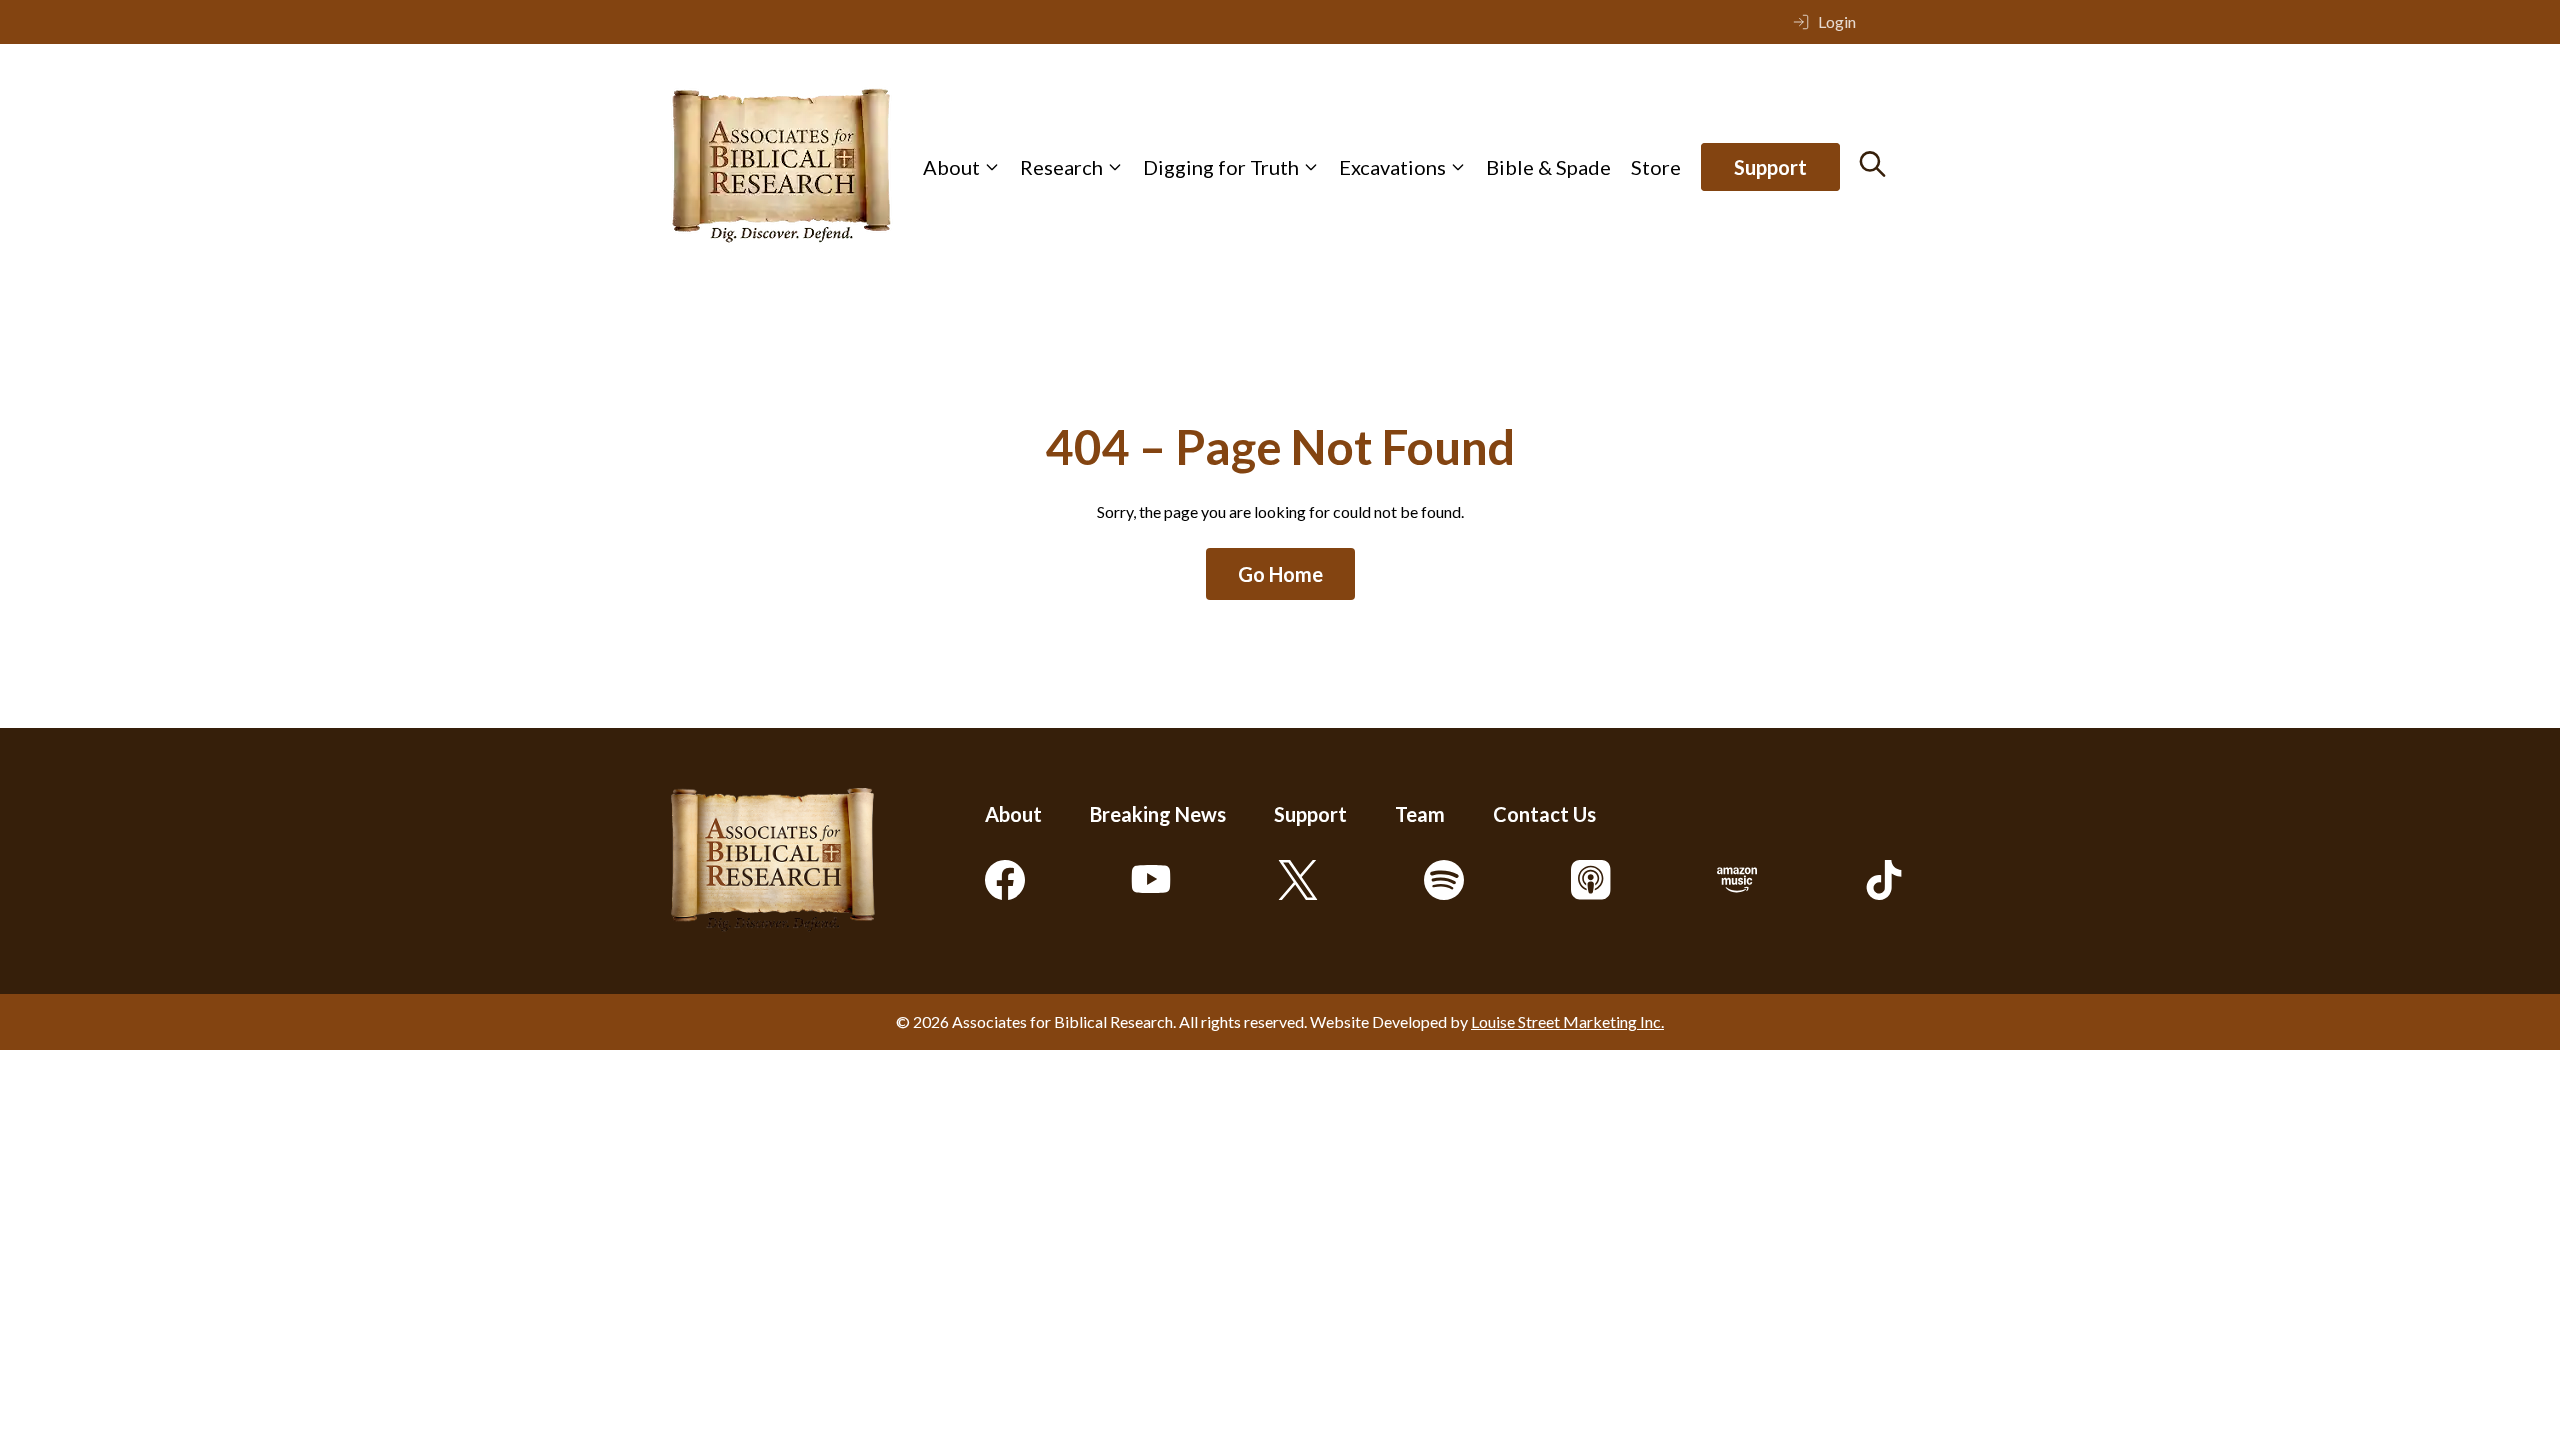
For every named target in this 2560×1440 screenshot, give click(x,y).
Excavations (1392, 167)
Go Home (1280, 574)
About (951, 167)
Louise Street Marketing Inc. (1567, 1021)
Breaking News (1158, 814)
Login (1837, 21)
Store (1656, 167)
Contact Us (1544, 814)
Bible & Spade (1548, 167)
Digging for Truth (1221, 167)
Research (1061, 167)
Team (1420, 814)
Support (1770, 167)
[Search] (1872, 164)
